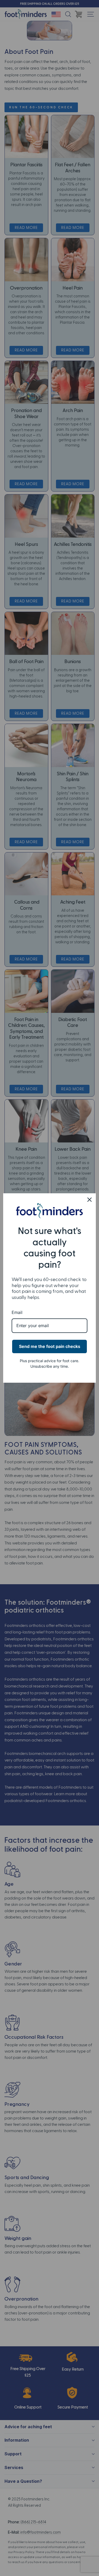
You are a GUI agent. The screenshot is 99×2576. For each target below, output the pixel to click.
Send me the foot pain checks (50, 1346)
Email (17, 1312)
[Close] (89, 1200)
